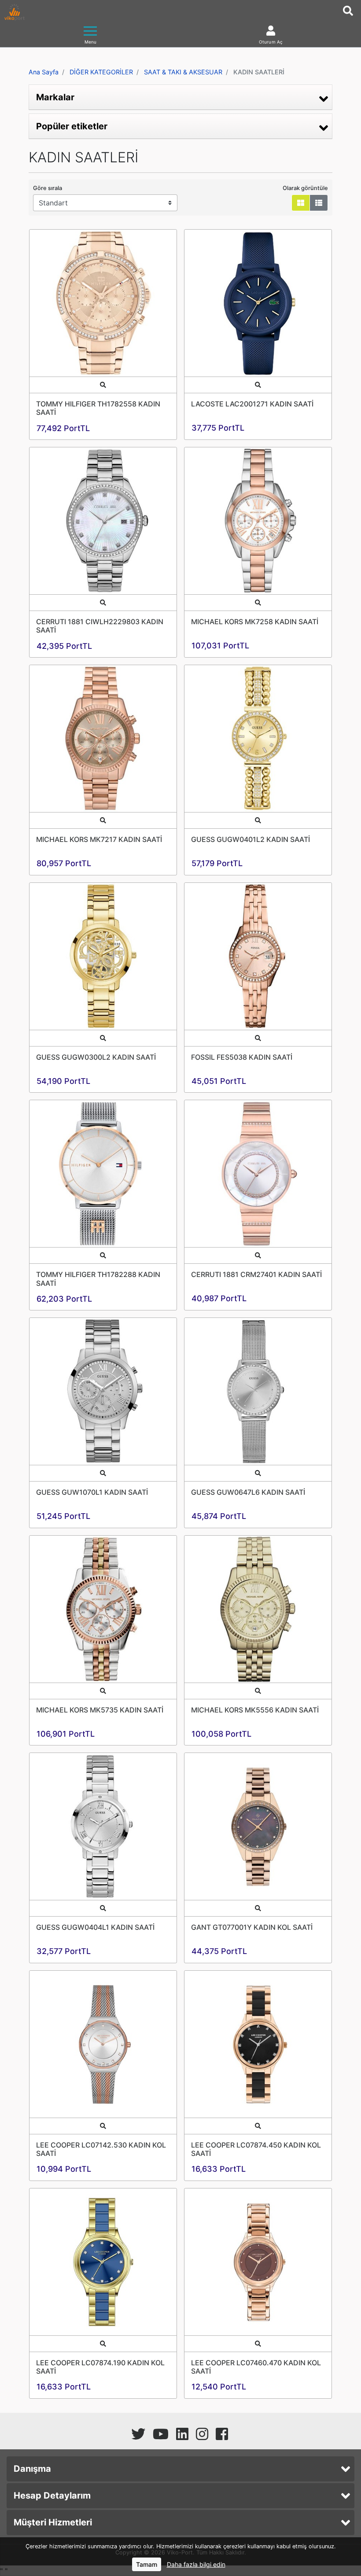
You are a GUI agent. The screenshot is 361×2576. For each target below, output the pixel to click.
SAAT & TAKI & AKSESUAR (183, 72)
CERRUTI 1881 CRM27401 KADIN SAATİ (256, 1274)
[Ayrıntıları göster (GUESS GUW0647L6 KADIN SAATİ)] (258, 1391)
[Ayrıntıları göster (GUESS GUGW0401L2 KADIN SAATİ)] (258, 739)
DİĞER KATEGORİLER (101, 72)
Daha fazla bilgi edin (196, 2564)
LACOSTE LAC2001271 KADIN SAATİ (252, 404)
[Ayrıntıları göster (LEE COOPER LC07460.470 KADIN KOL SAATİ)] (258, 2262)
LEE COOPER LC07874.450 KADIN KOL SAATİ (256, 2149)
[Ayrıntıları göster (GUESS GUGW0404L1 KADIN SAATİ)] (103, 1826)
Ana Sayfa (44, 72)
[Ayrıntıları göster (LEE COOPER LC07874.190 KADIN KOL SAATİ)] (103, 2262)
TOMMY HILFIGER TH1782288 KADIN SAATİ (98, 1279)
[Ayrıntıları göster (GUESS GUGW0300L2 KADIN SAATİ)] (103, 956)
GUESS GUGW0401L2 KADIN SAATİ (250, 839)
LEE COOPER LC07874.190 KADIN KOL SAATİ (100, 2367)
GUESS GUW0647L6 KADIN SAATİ (248, 1492)
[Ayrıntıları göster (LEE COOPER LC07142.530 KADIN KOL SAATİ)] (103, 2044)
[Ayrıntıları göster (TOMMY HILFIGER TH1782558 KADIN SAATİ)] (103, 303)
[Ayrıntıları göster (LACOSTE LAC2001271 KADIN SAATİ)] (258, 303)
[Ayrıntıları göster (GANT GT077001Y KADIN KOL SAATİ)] (258, 1826)
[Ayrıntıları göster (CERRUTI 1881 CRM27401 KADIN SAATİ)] (258, 1174)
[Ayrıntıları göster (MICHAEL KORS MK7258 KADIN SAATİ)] (258, 521)
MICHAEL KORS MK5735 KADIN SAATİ (100, 1710)
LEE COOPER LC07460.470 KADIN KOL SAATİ (256, 2367)
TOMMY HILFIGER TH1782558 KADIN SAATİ (98, 408)
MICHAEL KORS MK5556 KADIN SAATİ (255, 1710)
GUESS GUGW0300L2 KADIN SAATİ (96, 1057)
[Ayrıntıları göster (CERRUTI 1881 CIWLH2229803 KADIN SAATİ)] (103, 521)
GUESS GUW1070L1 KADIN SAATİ (92, 1492)
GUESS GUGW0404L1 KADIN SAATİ (95, 1927)
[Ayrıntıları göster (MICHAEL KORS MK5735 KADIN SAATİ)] (103, 1609)
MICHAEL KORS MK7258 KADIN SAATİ (255, 622)
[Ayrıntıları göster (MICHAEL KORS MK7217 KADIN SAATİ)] (103, 739)
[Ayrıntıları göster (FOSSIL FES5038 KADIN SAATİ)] (258, 956)
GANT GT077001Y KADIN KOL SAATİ (252, 1927)
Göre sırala (48, 188)
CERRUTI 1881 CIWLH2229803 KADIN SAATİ (100, 626)
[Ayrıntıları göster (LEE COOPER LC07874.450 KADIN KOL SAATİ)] (258, 2044)
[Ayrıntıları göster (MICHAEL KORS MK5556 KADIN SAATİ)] (258, 1609)
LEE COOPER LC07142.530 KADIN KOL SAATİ (101, 2149)
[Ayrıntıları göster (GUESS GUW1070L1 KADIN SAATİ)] (103, 1391)
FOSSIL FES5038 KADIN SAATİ (242, 1057)
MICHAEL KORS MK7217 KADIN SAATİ (99, 839)
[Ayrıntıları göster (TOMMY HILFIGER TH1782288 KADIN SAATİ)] (103, 1174)
